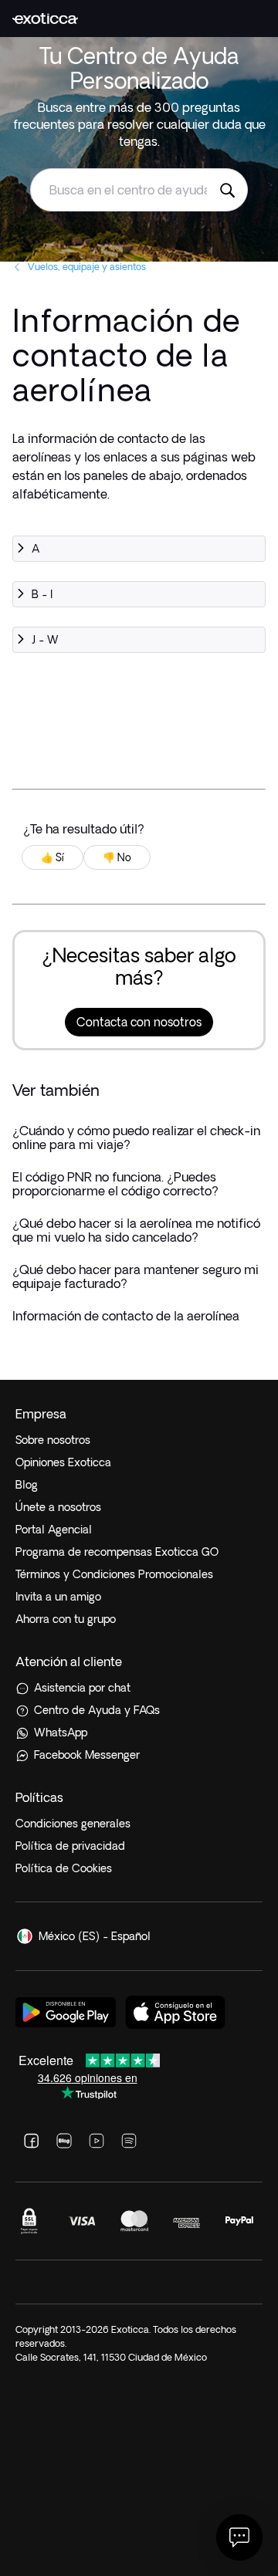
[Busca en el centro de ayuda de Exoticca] (227, 190)
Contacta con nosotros (139, 1022)
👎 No (117, 857)
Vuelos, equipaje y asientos (87, 267)
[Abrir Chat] (239, 2537)
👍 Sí (53, 857)
